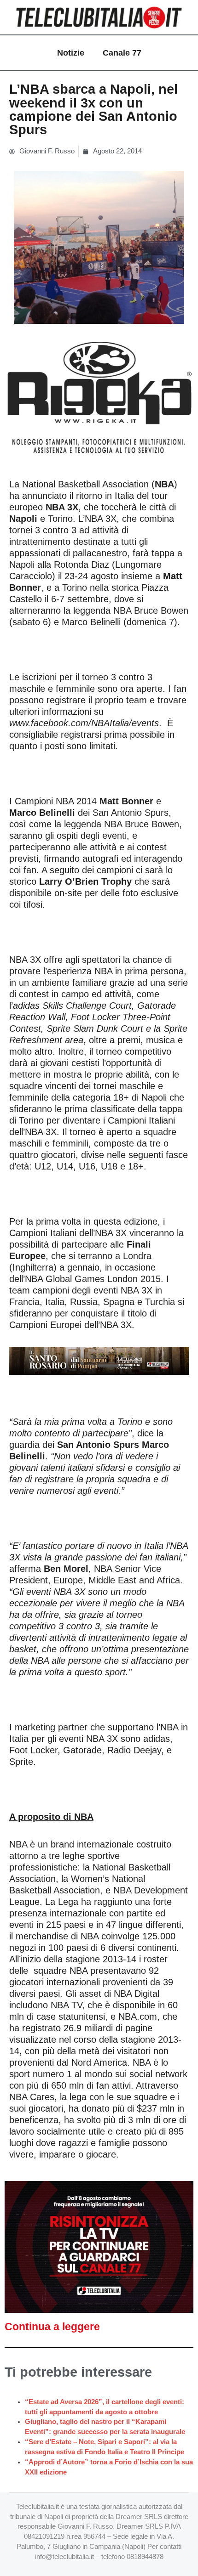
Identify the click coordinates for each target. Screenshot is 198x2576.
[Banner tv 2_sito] (99, 1360)
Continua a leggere (52, 2327)
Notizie (71, 53)
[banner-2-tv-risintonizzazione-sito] (99, 2247)
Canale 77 (122, 53)
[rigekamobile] (99, 398)
